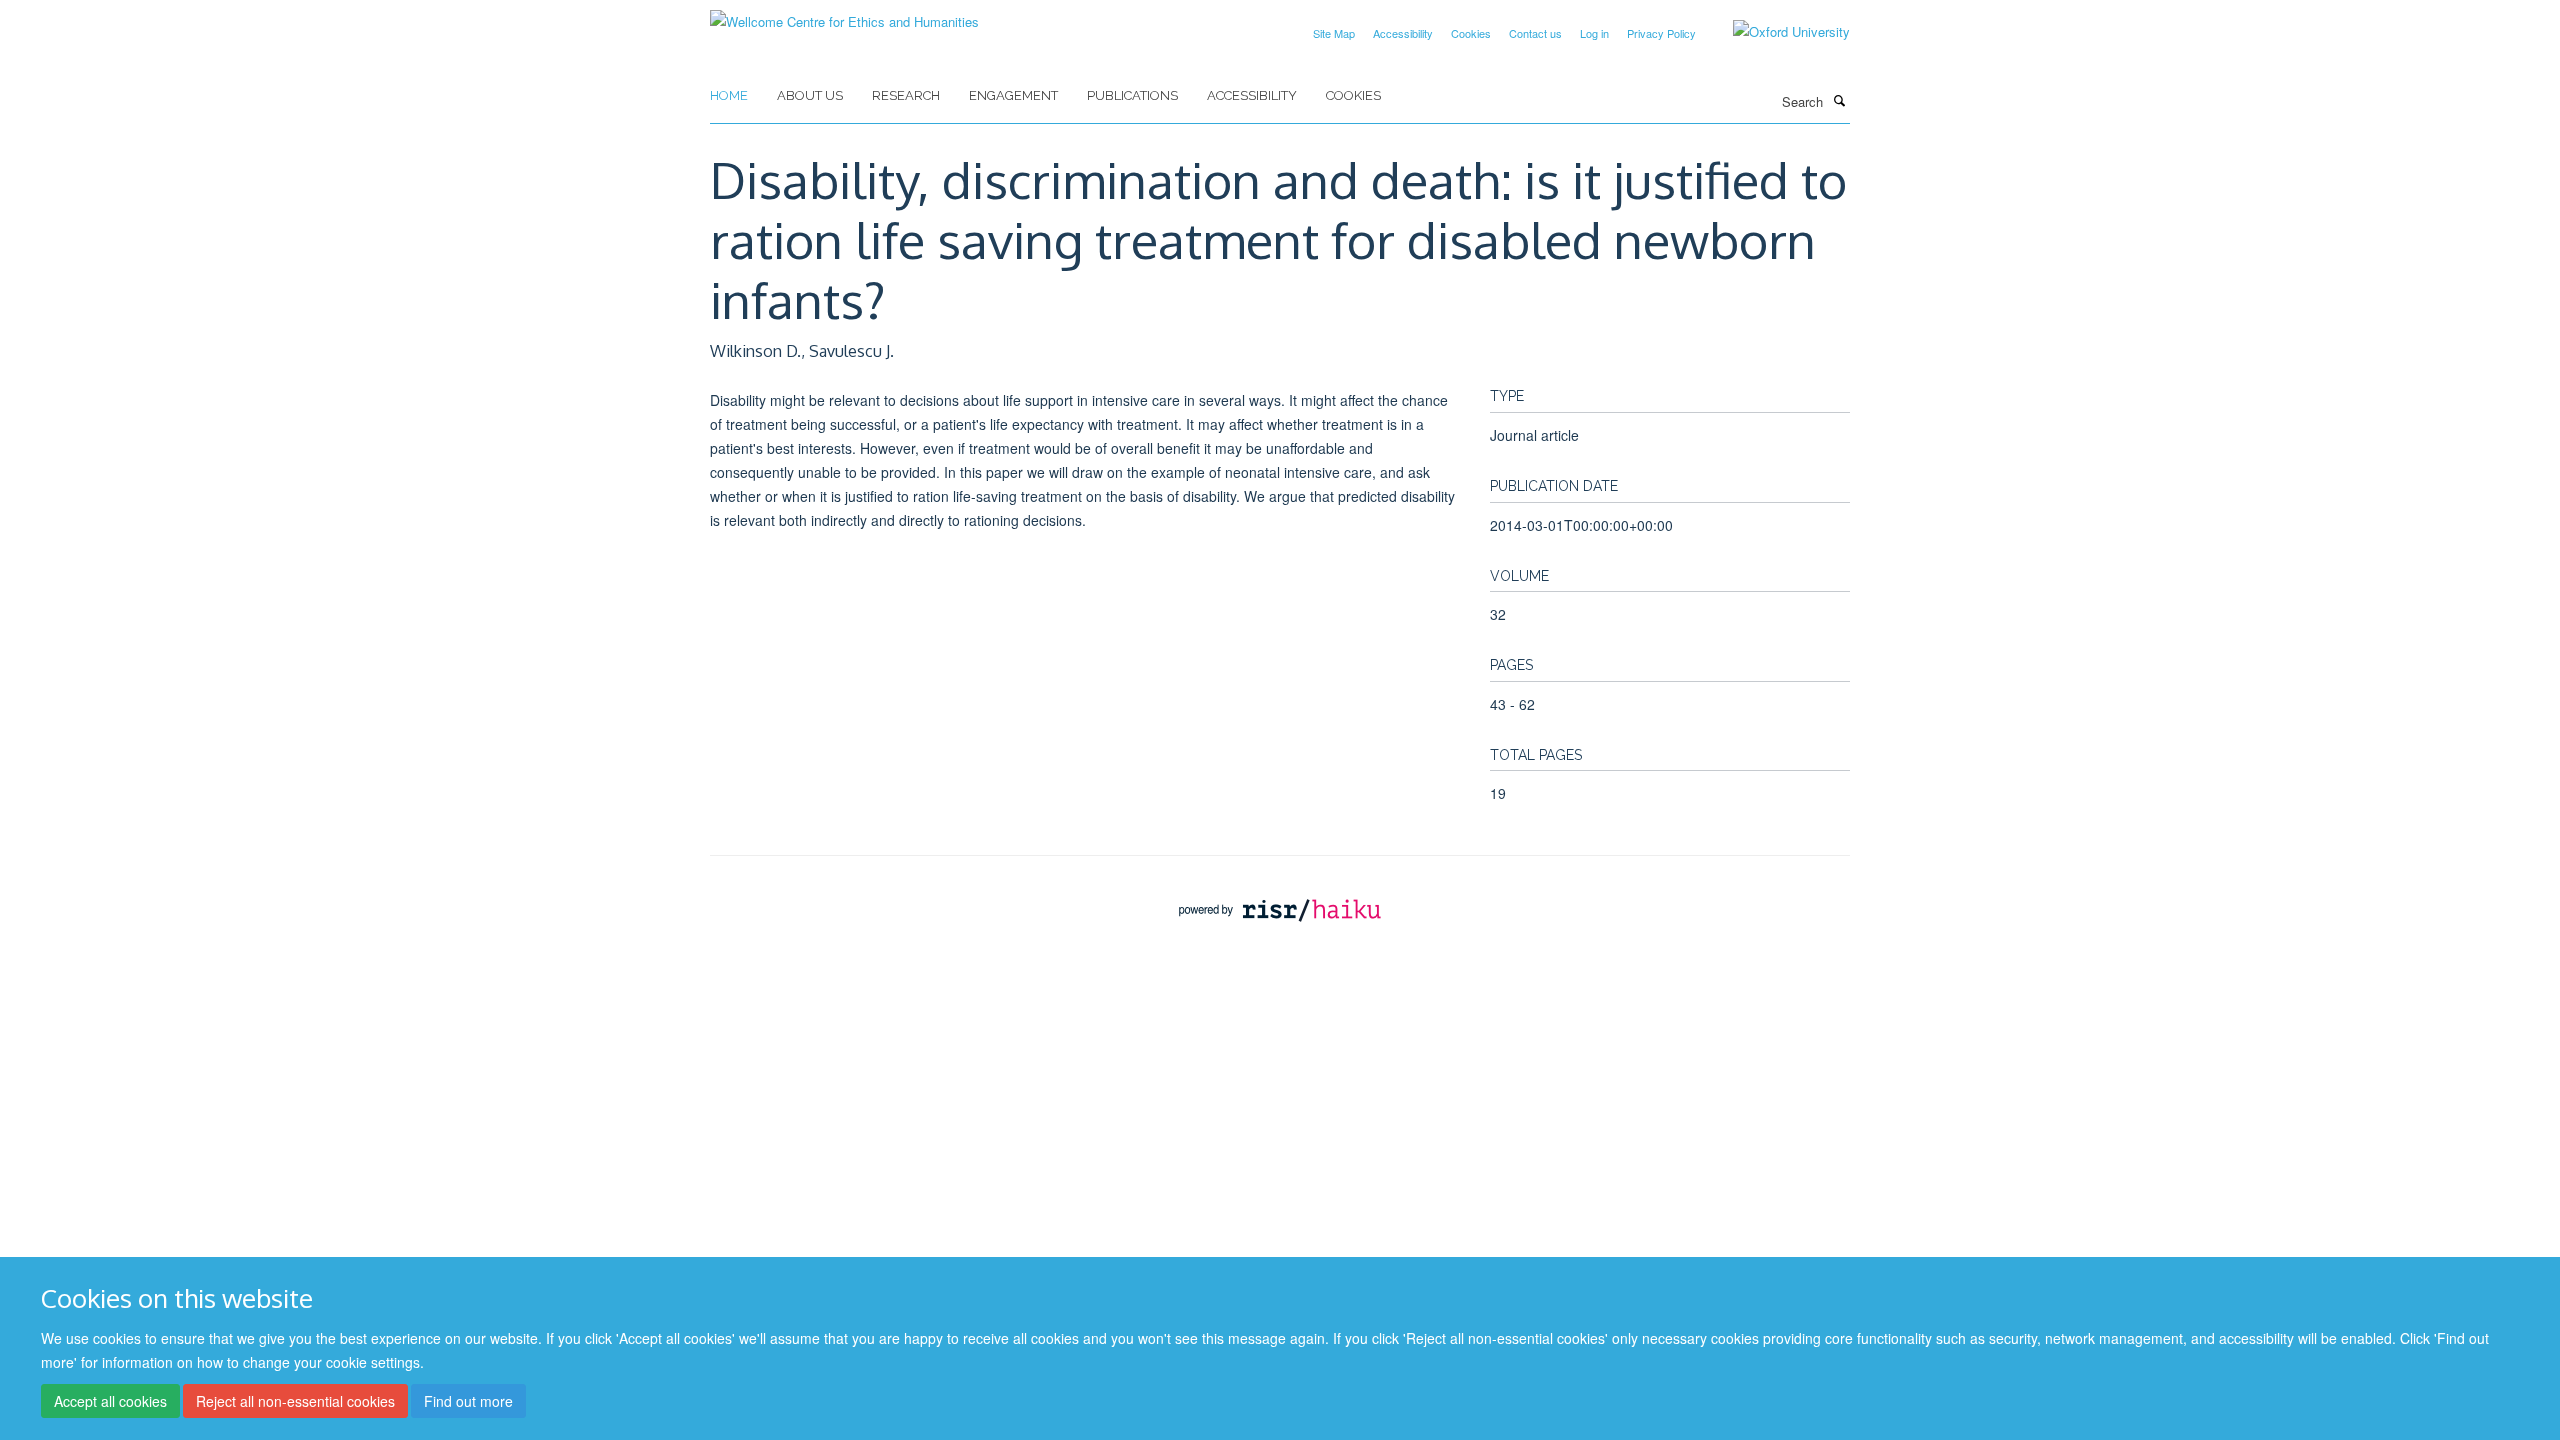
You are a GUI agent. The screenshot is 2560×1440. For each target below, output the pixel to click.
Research (906, 95)
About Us (810, 95)
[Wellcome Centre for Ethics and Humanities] (844, 14)
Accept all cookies (110, 1401)
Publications (1132, 95)
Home (729, 95)
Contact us (1535, 33)
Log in (1594, 33)
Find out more (468, 1401)
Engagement (1013, 95)
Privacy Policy (1661, 33)
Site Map (1334, 33)
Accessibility (1403, 33)
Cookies (1471, 33)
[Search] (1839, 100)
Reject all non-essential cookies (295, 1401)
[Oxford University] (1776, 32)
